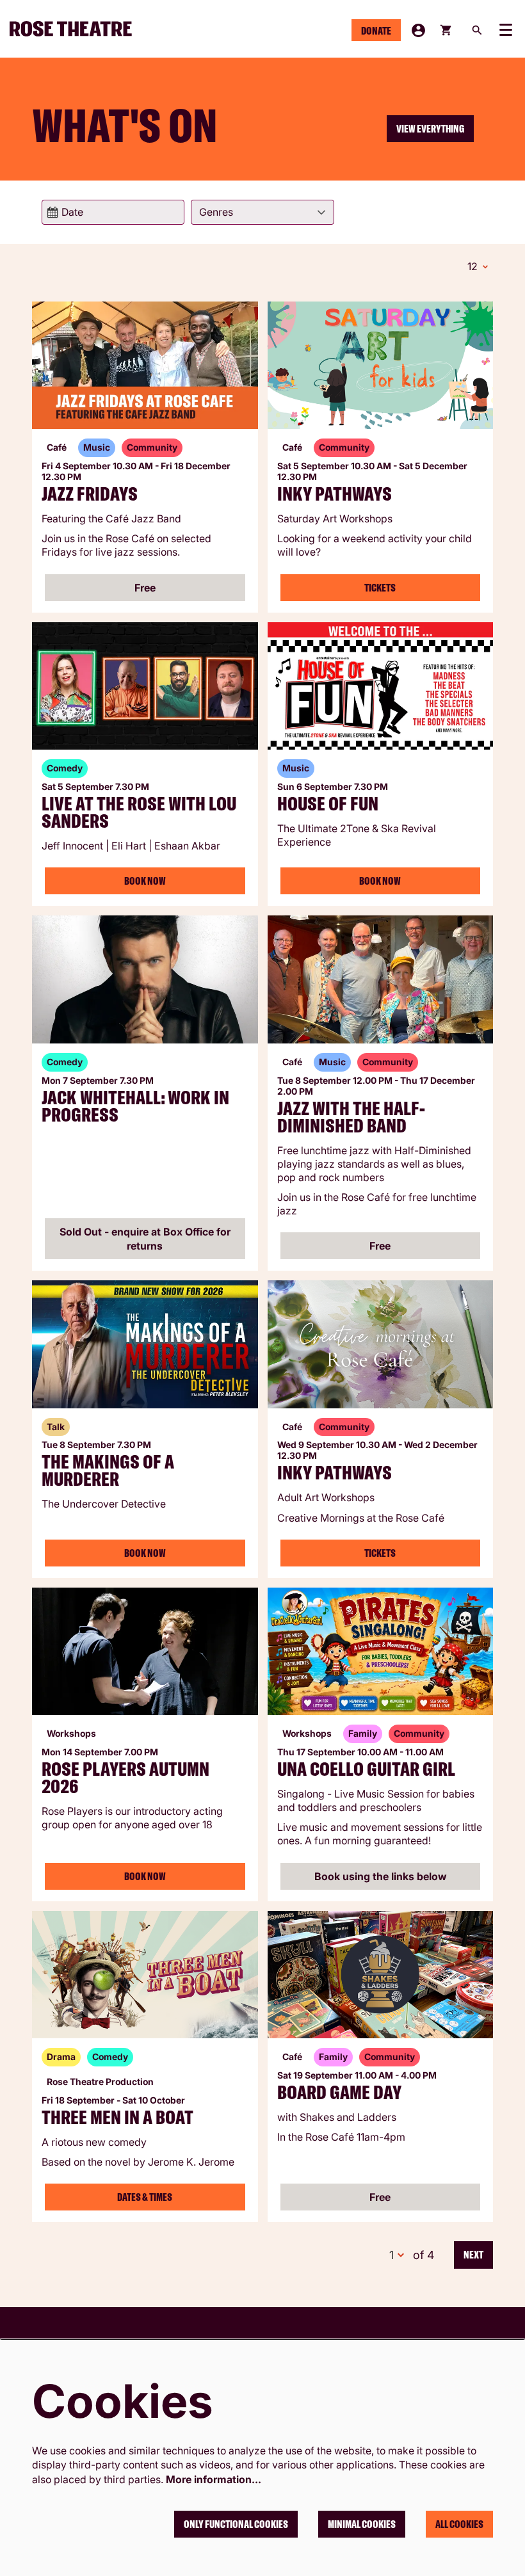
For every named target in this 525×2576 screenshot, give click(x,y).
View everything (430, 129)
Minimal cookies (362, 2524)
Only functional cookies (236, 2524)
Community (152, 447)
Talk (56, 1427)
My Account (418, 30)
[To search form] (477, 30)
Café (57, 447)
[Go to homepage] (76, 29)
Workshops (71, 1733)
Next (473, 2255)
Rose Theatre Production (100, 2081)
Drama (61, 2057)
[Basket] (447, 30)
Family (363, 1733)
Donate (376, 31)
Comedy (65, 768)
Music (97, 447)
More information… (214, 2479)
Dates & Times (145, 2197)
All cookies (459, 2524)
